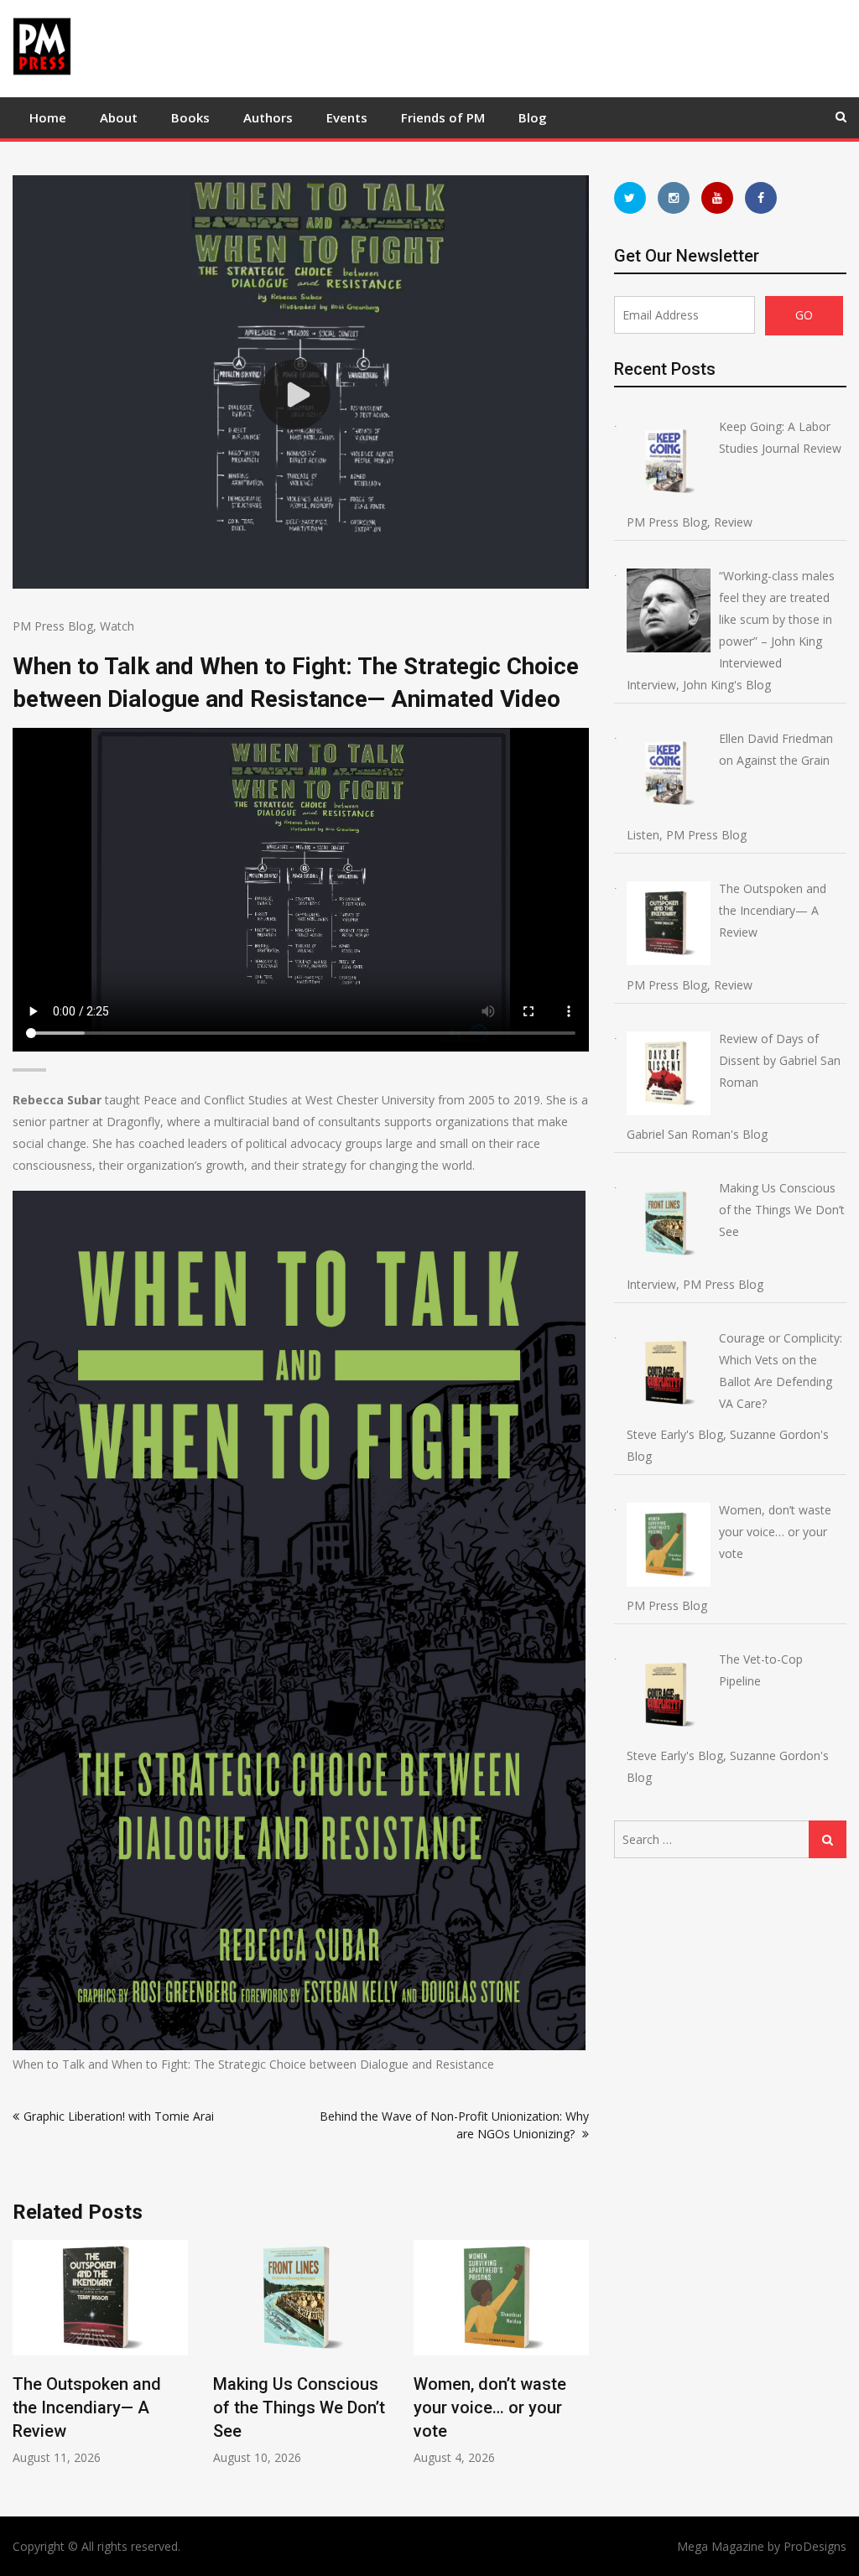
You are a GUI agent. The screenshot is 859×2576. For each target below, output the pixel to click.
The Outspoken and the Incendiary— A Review (87, 2407)
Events (347, 117)
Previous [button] (23, 2361)
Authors (268, 117)
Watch (117, 626)
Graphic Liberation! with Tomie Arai (119, 2116)
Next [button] (578, 2361)
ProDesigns (815, 2546)
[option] (100, 2353)
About (119, 117)
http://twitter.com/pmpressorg (630, 198)
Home (48, 117)
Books (190, 117)
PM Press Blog (53, 626)
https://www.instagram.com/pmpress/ (674, 198)
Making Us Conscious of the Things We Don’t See (299, 2407)
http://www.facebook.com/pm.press (761, 198)
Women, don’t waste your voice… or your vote (490, 2407)
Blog (533, 117)
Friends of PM (443, 117)
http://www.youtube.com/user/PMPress (717, 198)
